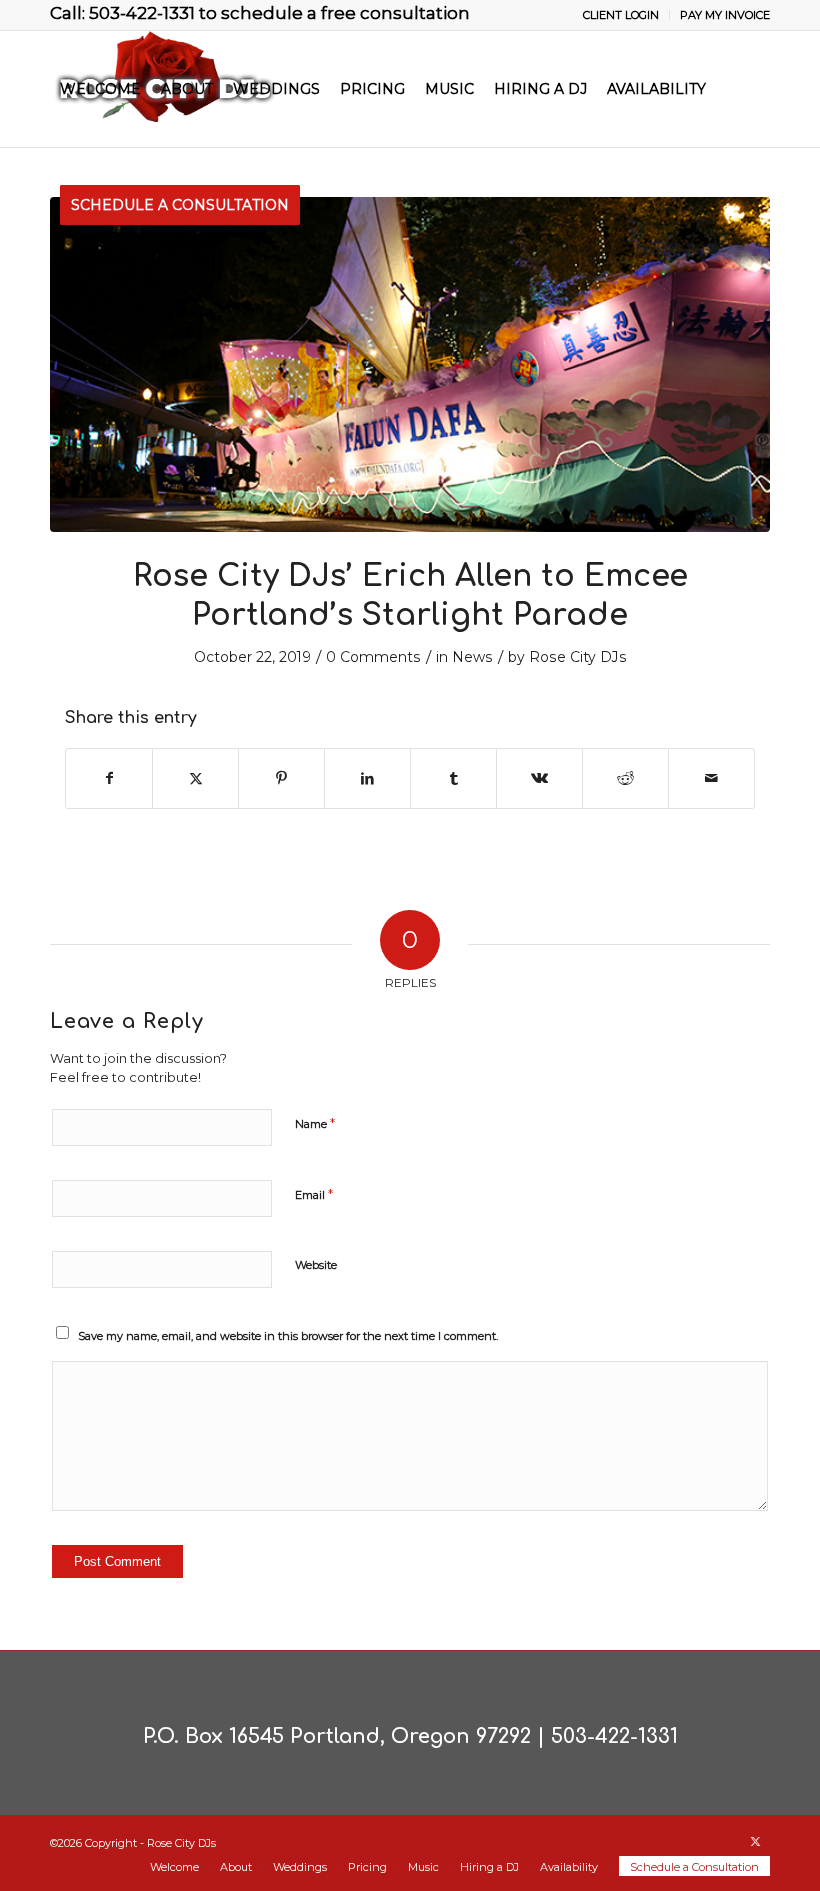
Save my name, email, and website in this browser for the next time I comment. (288, 1336)
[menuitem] (621, 15)
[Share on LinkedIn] (367, 778)
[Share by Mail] (711, 778)
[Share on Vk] (539, 778)
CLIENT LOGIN (621, 15)
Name (315, 1123)
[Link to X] (755, 1841)
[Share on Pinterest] (281, 778)
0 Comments (373, 657)
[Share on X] (195, 778)
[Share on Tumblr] (453, 778)
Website (316, 1265)
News (472, 657)
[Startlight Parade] (410, 364)
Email (314, 1194)
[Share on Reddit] (625, 778)
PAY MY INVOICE (725, 15)
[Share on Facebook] (109, 778)
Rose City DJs (578, 657)
